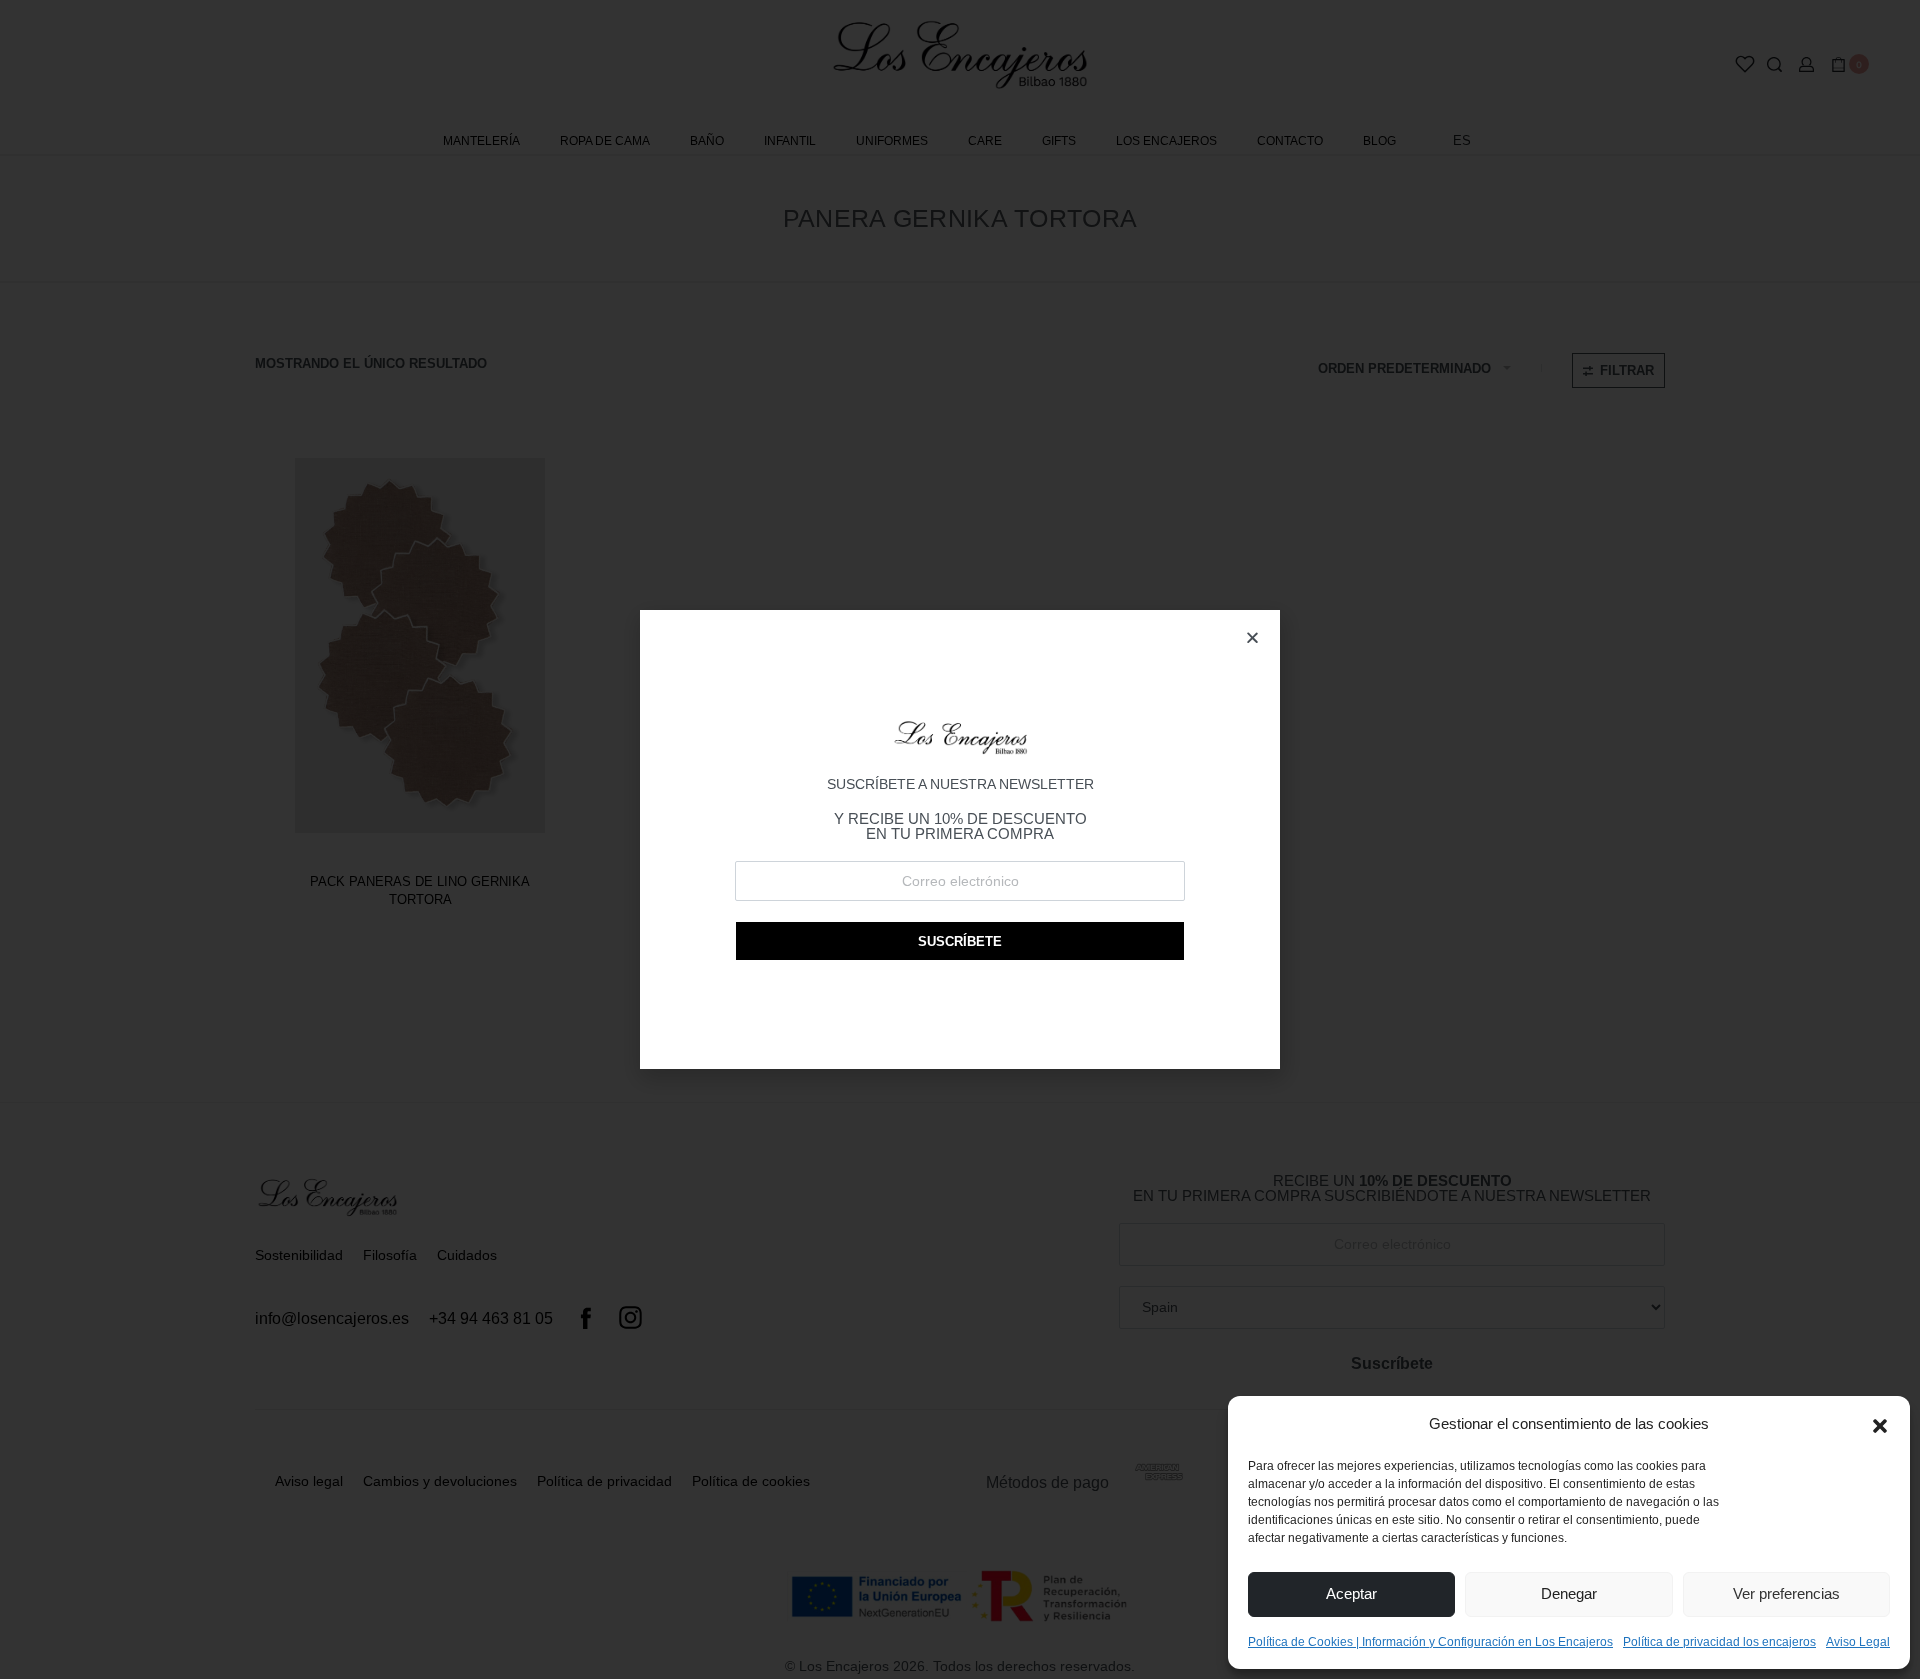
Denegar (1569, 1593)
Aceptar (1351, 1593)
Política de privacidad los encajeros (1719, 1642)
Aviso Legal (1858, 1642)
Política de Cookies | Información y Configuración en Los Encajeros (1430, 1642)
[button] (1880, 1424)
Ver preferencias (1786, 1593)
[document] (960, 839)
